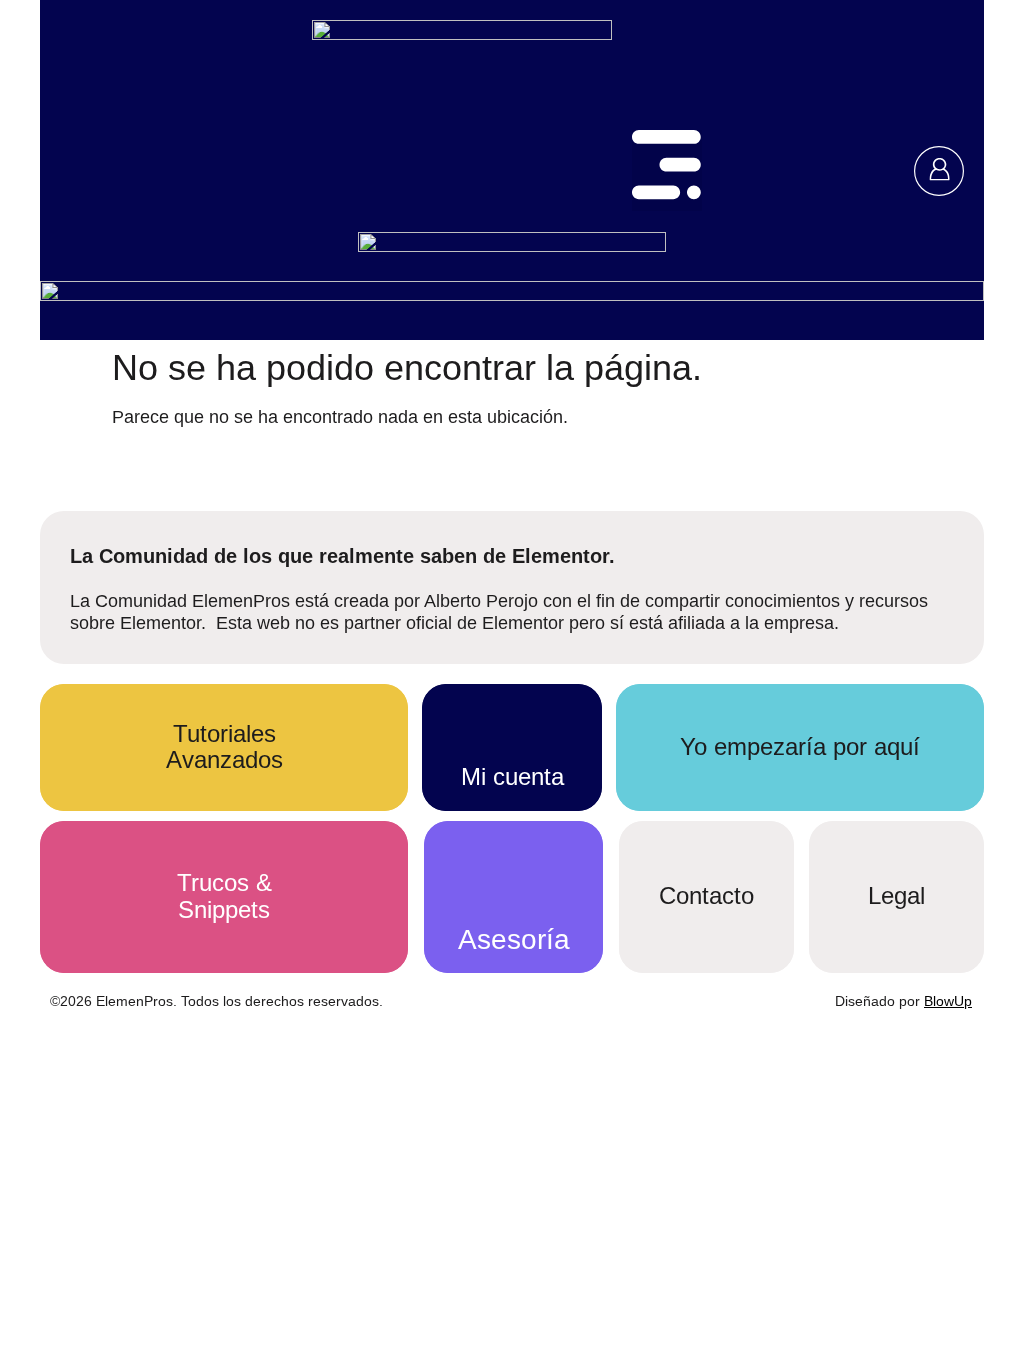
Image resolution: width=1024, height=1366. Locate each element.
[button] (667, 170)
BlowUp (948, 1001)
